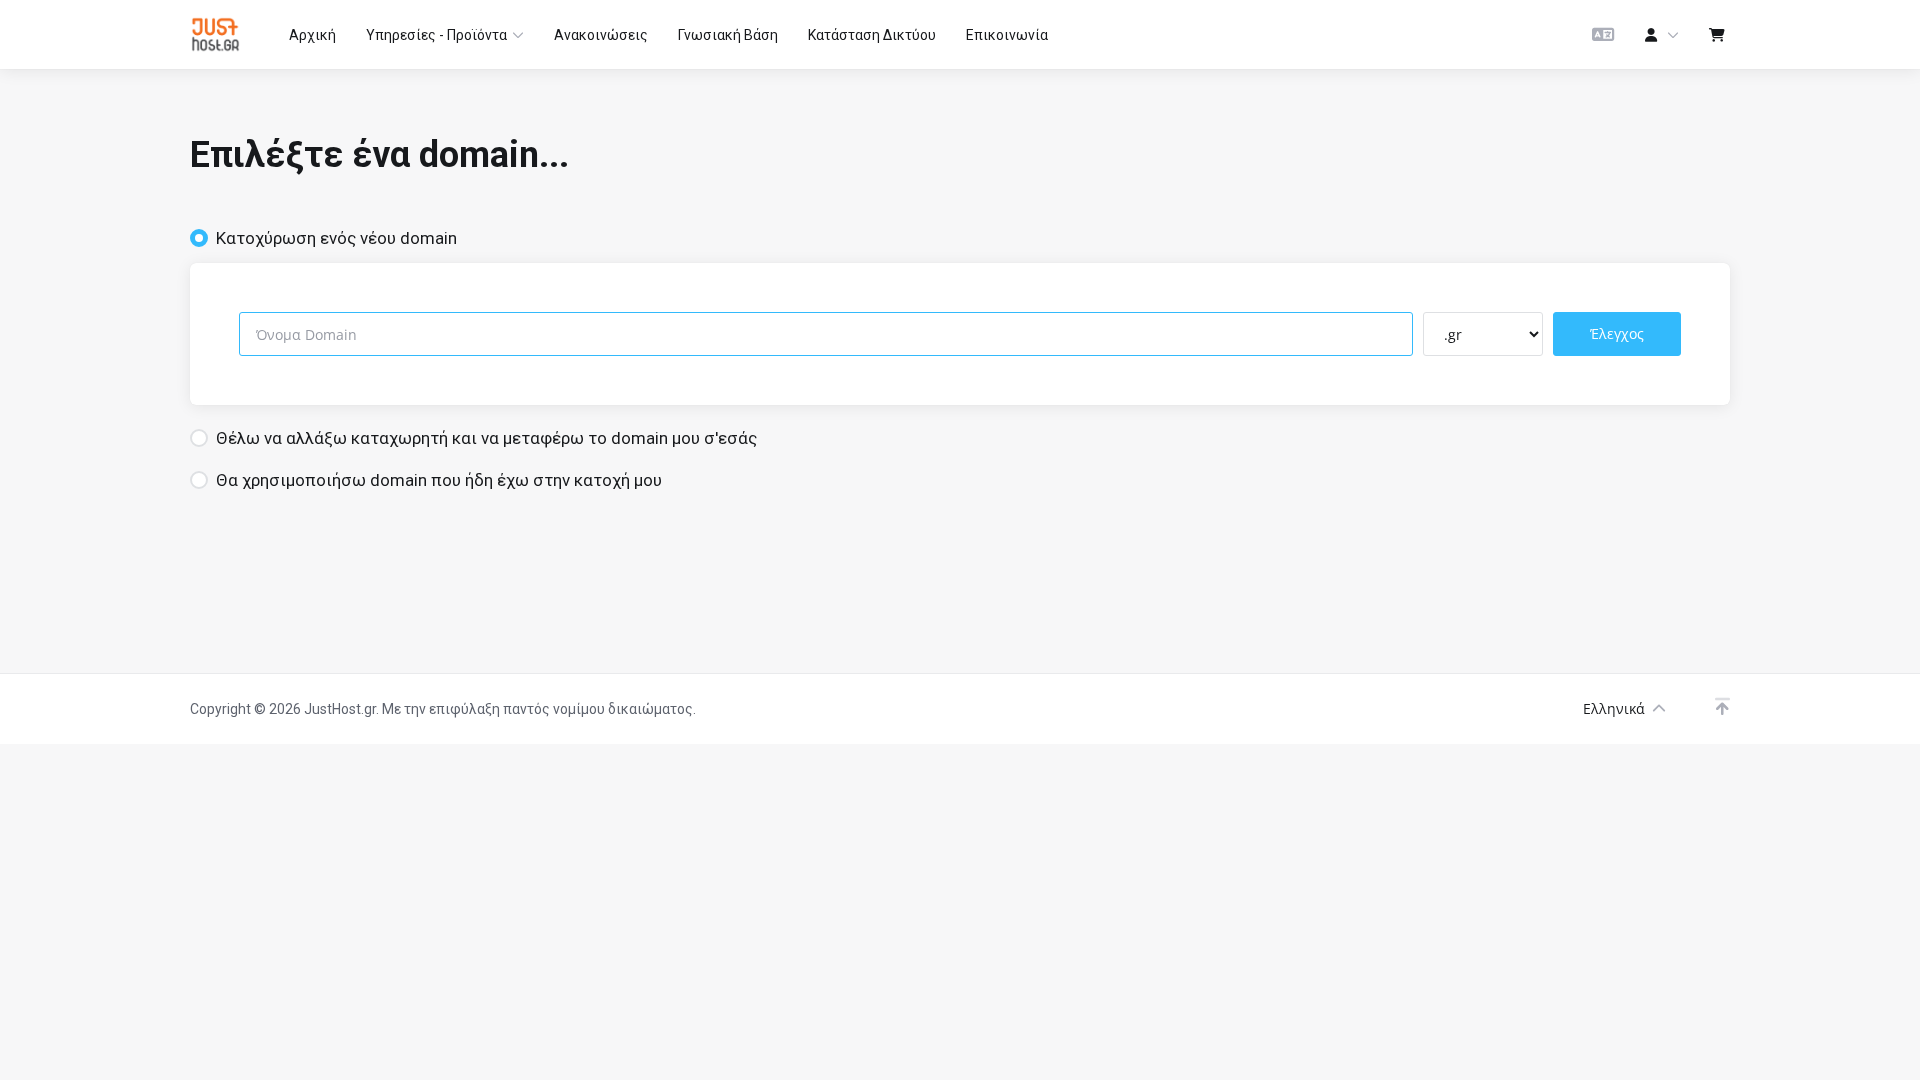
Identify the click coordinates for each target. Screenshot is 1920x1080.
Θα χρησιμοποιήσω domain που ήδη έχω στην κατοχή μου (439, 480)
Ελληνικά (1614, 708)
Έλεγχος (1617, 333)
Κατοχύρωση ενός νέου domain (336, 238)
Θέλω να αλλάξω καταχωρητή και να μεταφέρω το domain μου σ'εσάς (486, 438)
